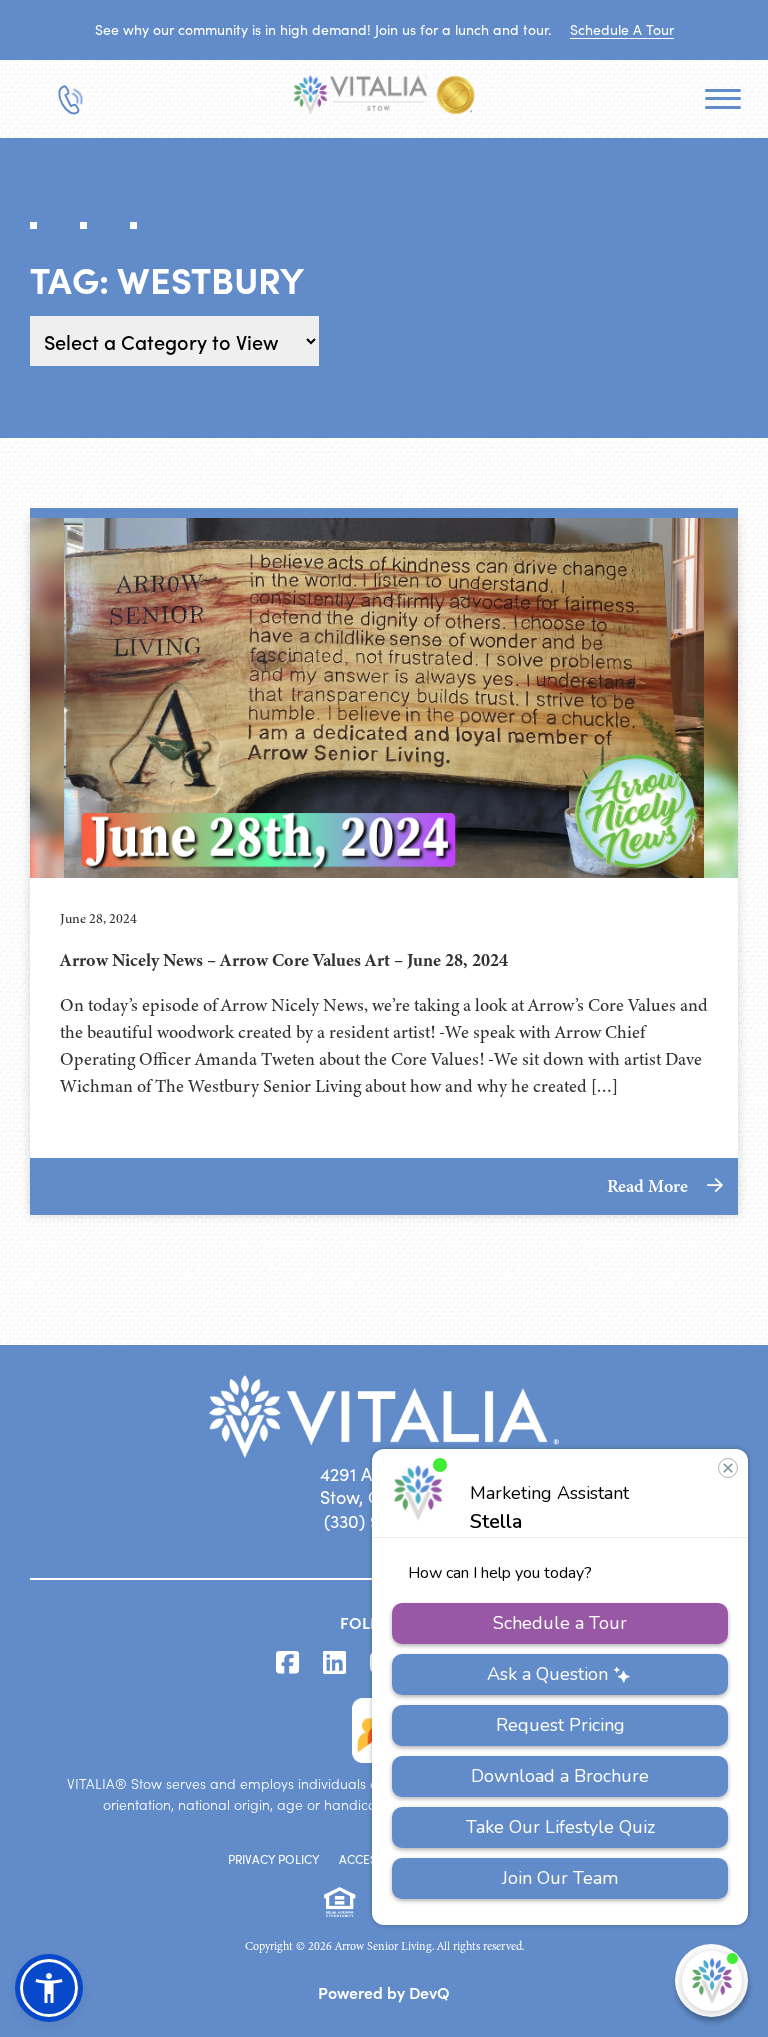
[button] (49, 1988)
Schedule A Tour (622, 29)
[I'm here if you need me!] (711, 1980)
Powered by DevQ (384, 1992)
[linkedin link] (334, 1663)
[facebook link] (287, 1663)
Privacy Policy (273, 1859)
